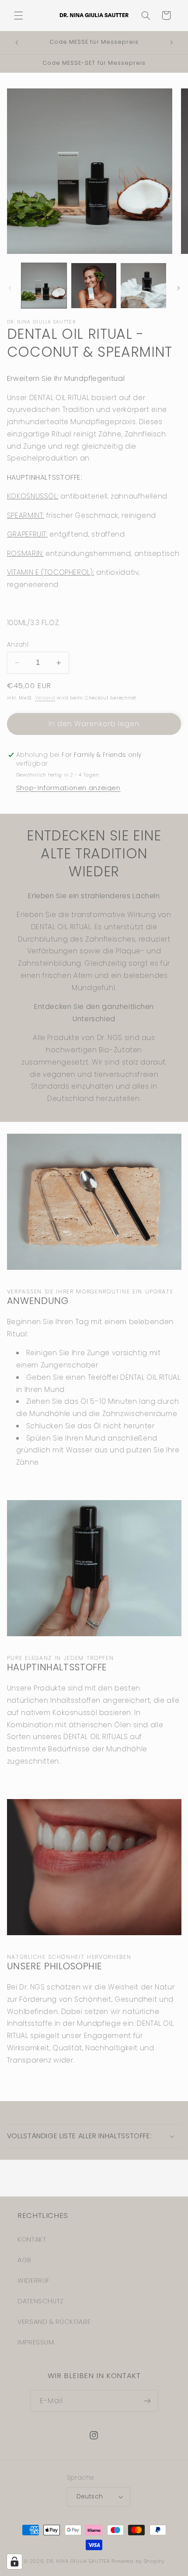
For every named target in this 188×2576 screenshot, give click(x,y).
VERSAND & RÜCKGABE (54, 2322)
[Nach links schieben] (10, 288)
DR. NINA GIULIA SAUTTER (78, 2561)
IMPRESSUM (36, 2342)
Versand (45, 698)
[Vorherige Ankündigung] (17, 43)
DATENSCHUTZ (41, 2301)
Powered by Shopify (138, 2561)
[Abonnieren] (147, 2401)
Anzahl (18, 645)
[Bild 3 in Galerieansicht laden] (143, 286)
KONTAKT (32, 2239)
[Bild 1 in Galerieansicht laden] (44, 286)
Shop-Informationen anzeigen (68, 788)
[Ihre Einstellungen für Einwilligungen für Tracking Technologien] (14, 2562)
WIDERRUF (34, 2281)
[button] (18, 15)
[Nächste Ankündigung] (171, 43)
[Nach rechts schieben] (178, 288)
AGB (24, 2260)
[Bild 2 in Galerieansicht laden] (94, 286)
